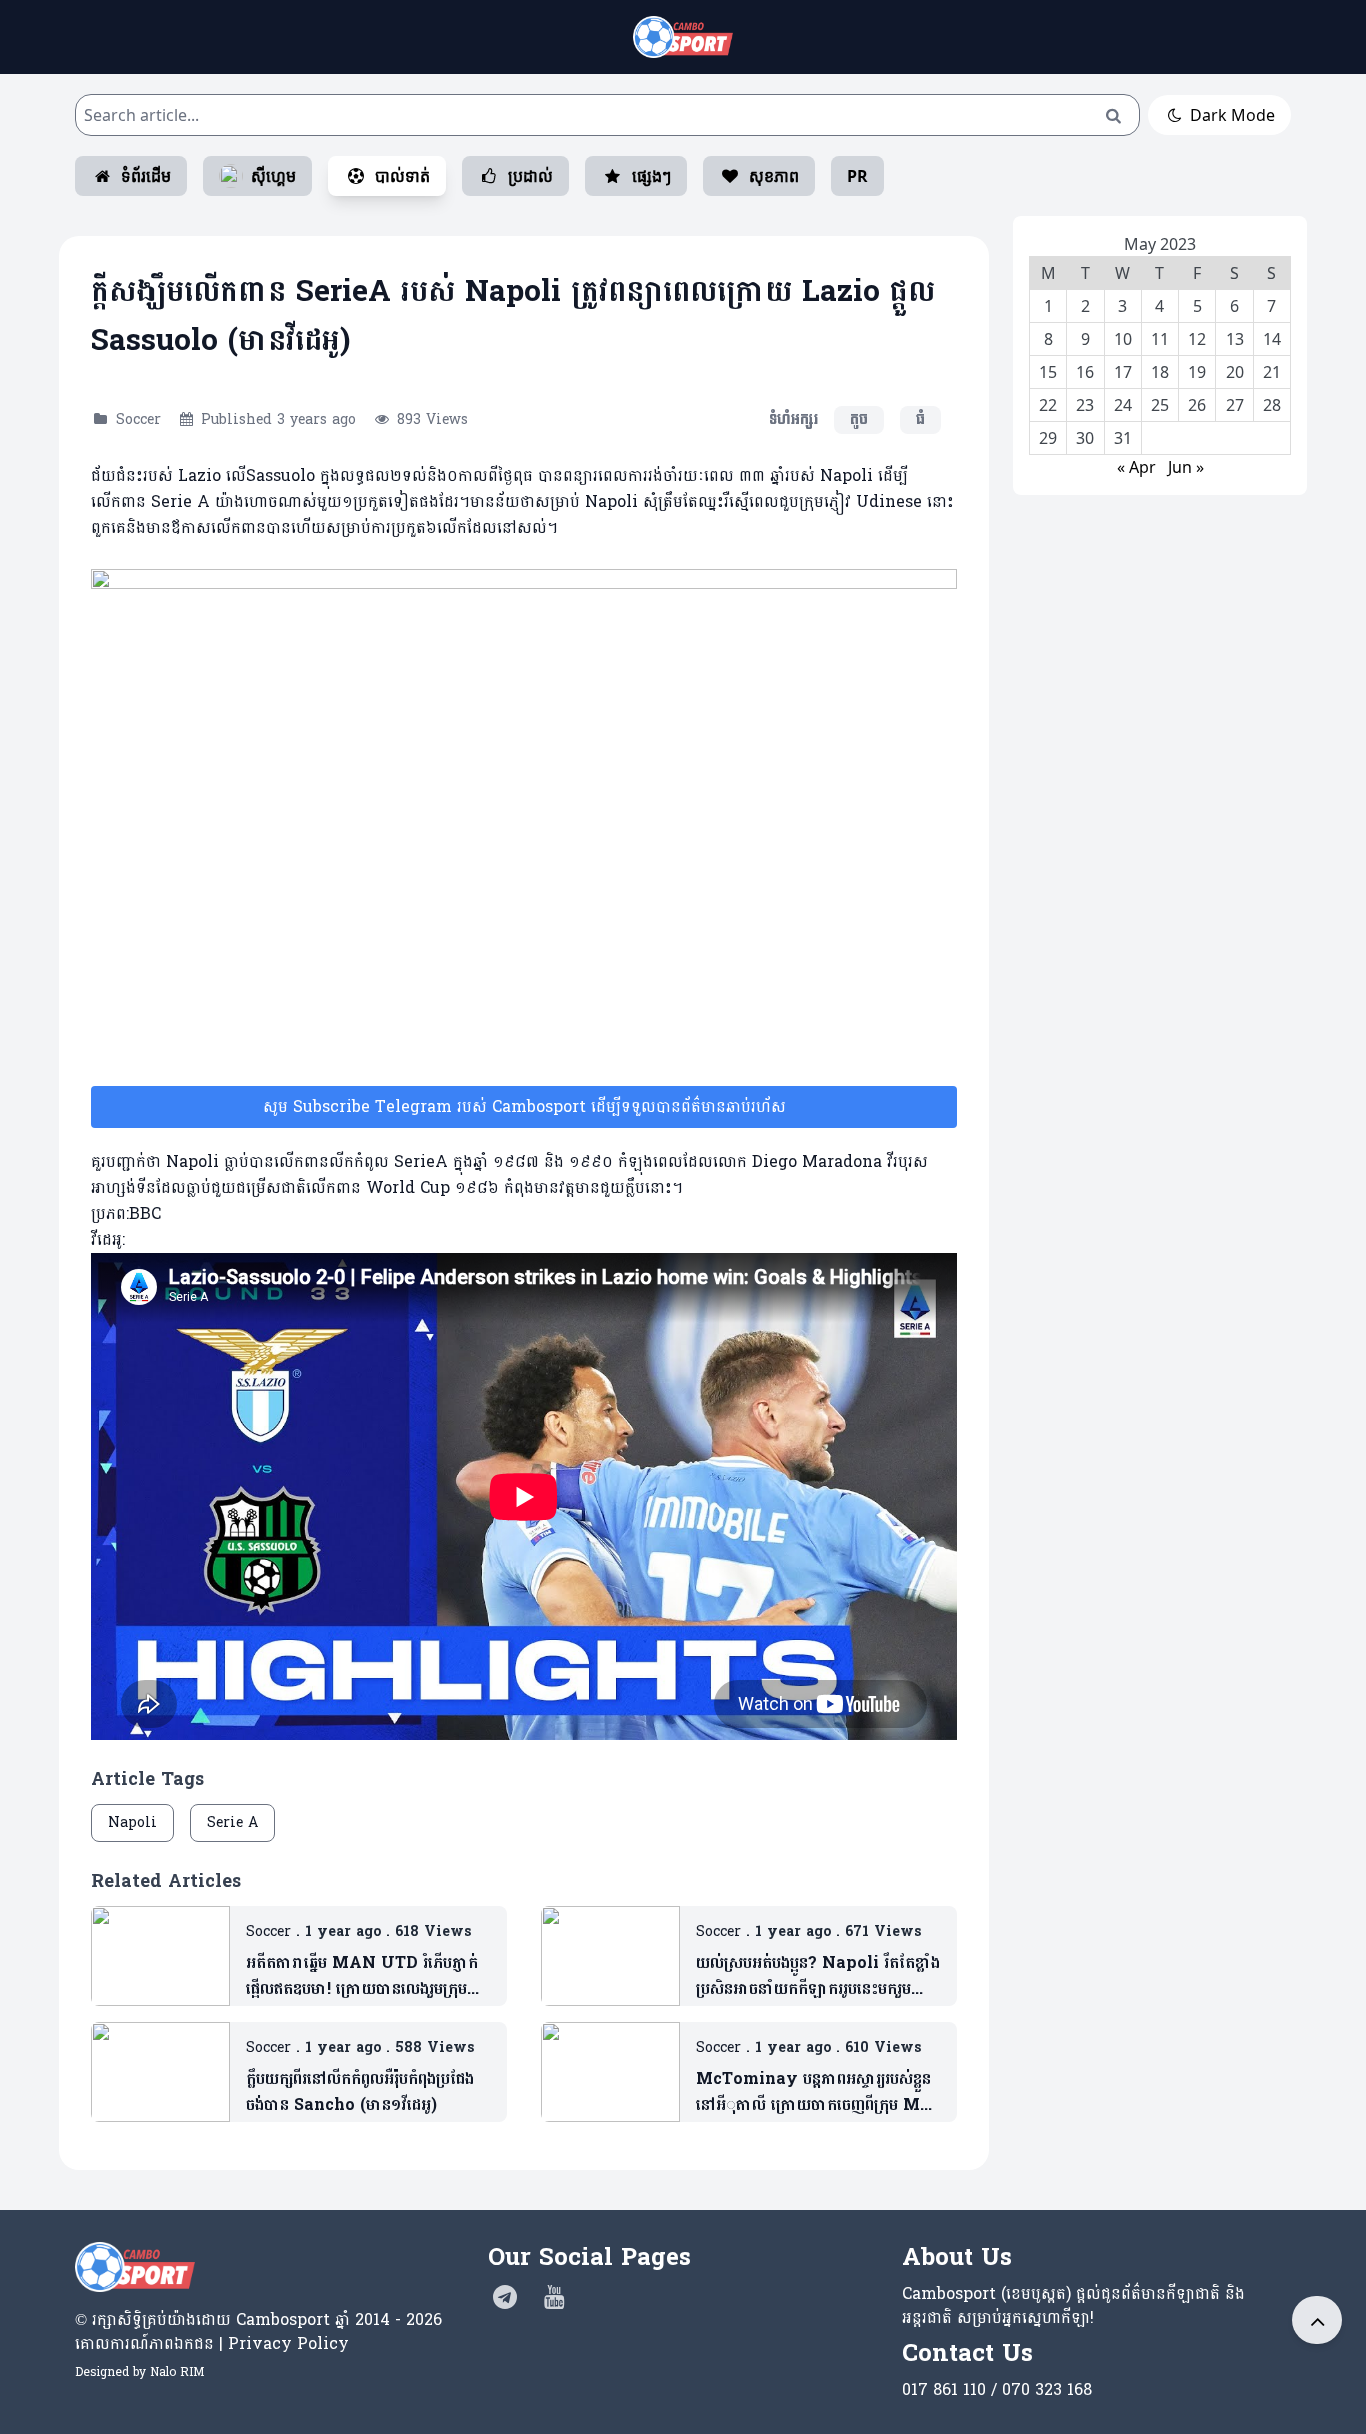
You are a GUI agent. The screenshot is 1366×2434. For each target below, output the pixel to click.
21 (1272, 372)
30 (1085, 438)
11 (1160, 339)
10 (1123, 339)
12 (1197, 339)
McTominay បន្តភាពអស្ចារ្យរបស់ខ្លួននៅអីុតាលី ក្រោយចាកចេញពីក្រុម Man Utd (818, 2092)
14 (1272, 339)
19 (1197, 372)
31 (1123, 438)
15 (1048, 372)
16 (1085, 372)
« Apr (1136, 467)
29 (1048, 438)
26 (1197, 405)
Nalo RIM (177, 2372)
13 (1235, 339)
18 (1160, 372)
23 (1085, 405)
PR (857, 176)
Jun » (1186, 467)
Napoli (132, 1822)
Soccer (138, 419)
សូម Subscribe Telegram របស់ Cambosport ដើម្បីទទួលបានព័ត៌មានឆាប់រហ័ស (524, 1106)
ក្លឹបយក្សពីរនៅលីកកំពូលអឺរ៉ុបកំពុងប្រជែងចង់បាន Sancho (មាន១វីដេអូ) (360, 2092)
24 (1123, 405)
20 (1235, 372)
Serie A (232, 1822)
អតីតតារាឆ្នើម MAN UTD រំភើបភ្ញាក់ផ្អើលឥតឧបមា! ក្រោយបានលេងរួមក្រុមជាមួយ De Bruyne (362, 1976)
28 (1272, 405)
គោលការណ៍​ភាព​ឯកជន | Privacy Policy (212, 2343)
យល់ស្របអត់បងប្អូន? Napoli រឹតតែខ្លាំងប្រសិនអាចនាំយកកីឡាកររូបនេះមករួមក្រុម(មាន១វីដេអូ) (818, 1976)
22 (1048, 405)
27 (1235, 405)
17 (1123, 372)
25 (1160, 405)
